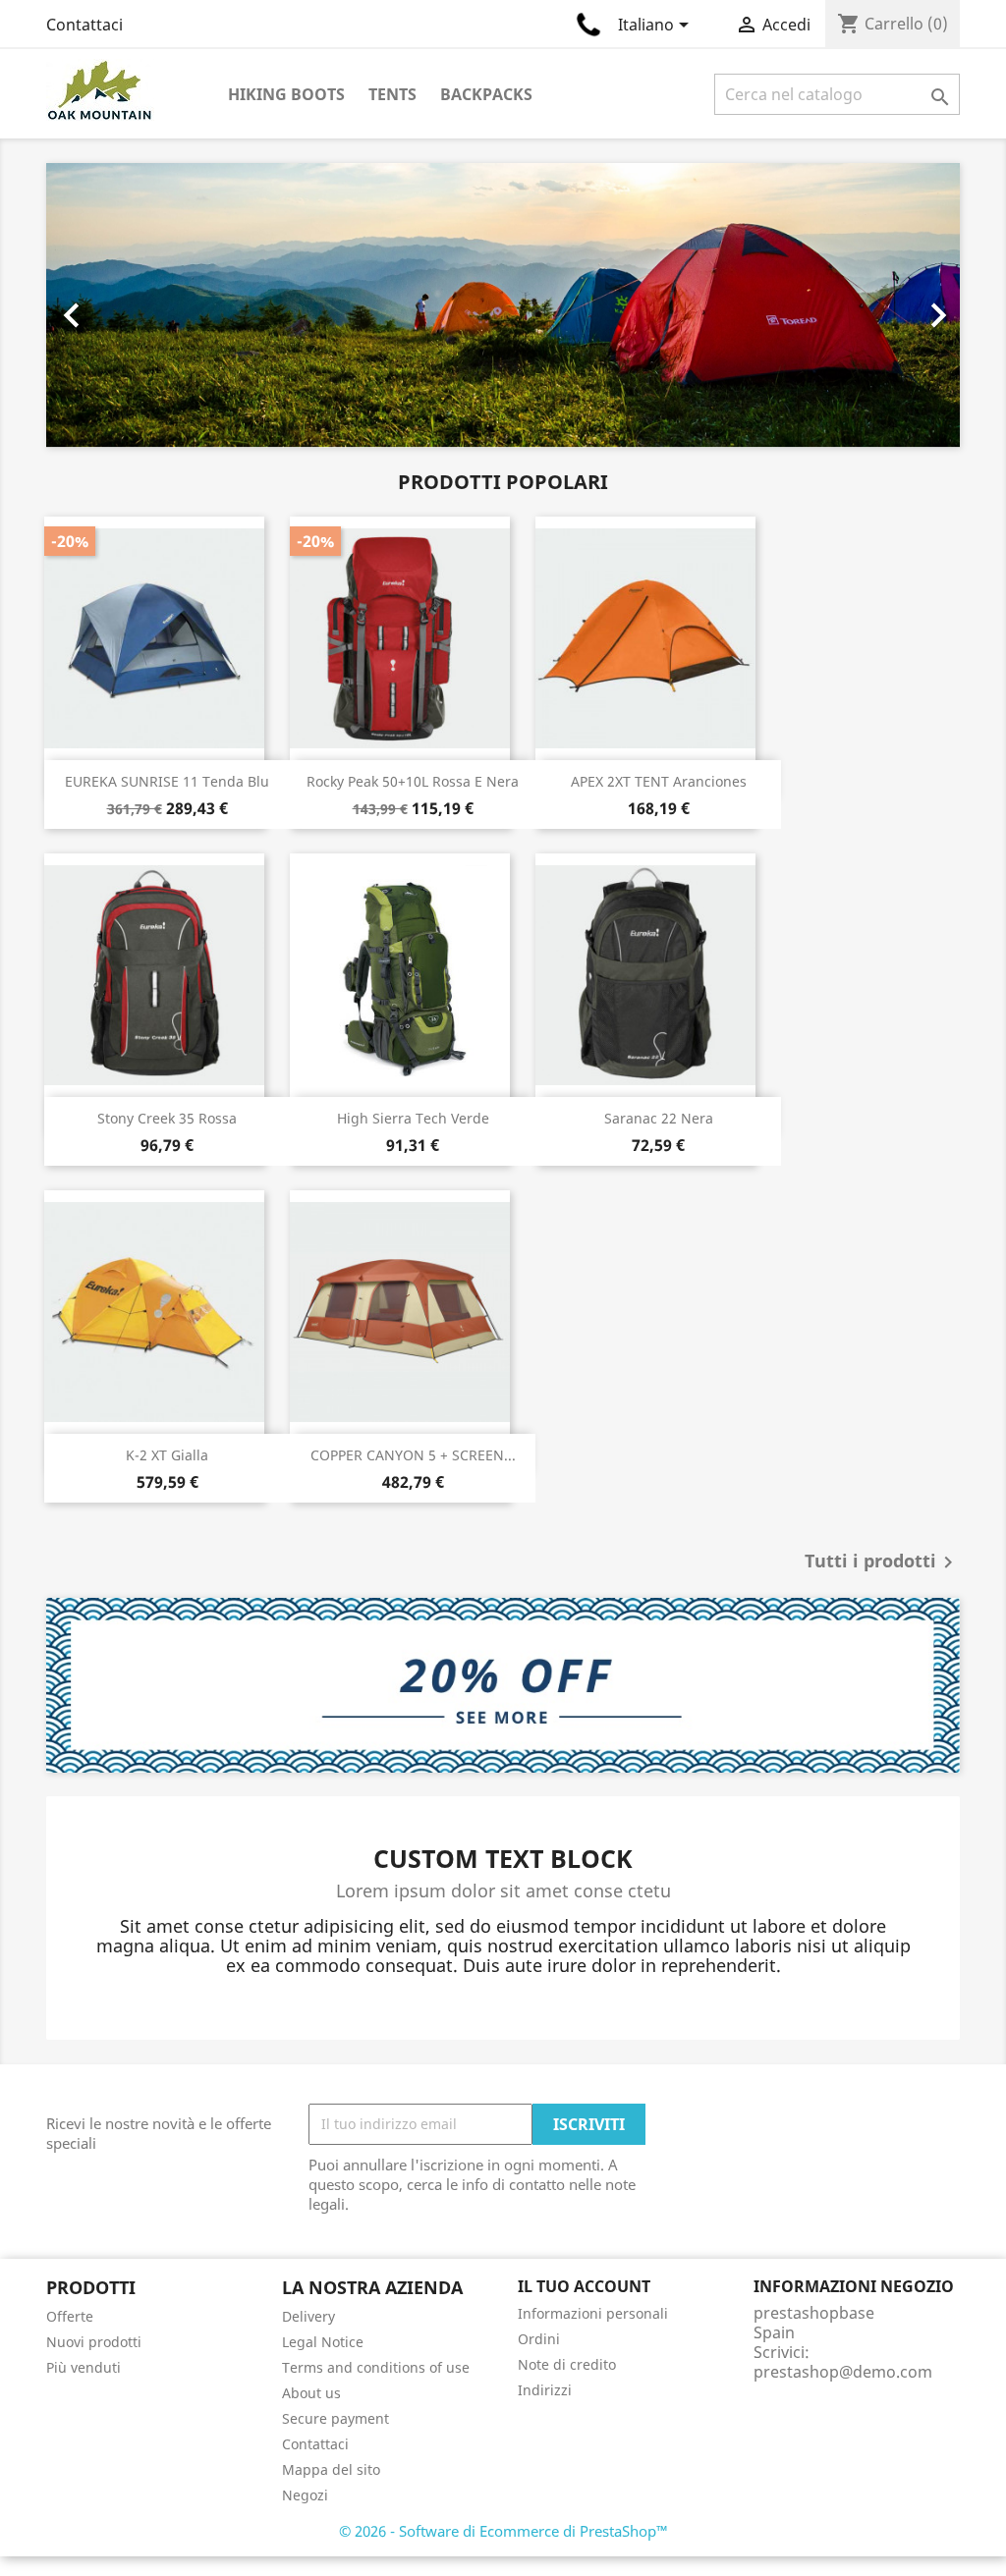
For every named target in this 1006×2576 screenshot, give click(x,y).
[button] (115, 305)
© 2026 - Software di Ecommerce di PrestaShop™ (503, 2531)
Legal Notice (323, 2342)
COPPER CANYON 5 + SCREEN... (413, 1455)
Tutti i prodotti (882, 1562)
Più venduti (84, 2367)
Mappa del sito (331, 2469)
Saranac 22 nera (659, 1118)
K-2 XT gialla (167, 1455)
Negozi (305, 2495)
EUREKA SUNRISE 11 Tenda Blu (167, 781)
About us (311, 2393)
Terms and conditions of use (376, 2367)
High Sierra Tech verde (413, 1118)
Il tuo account (584, 2286)
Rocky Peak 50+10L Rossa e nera (413, 781)
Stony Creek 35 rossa (167, 1118)
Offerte (70, 2316)
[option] (503, 305)
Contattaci (84, 25)
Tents (392, 94)
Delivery (308, 2316)
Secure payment (335, 2418)
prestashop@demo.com (843, 2372)
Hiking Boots (286, 94)
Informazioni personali (593, 2313)
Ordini (539, 2339)
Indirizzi (545, 2390)
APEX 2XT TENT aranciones (659, 781)
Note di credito (567, 2364)
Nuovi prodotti (94, 2342)
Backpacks (486, 94)
